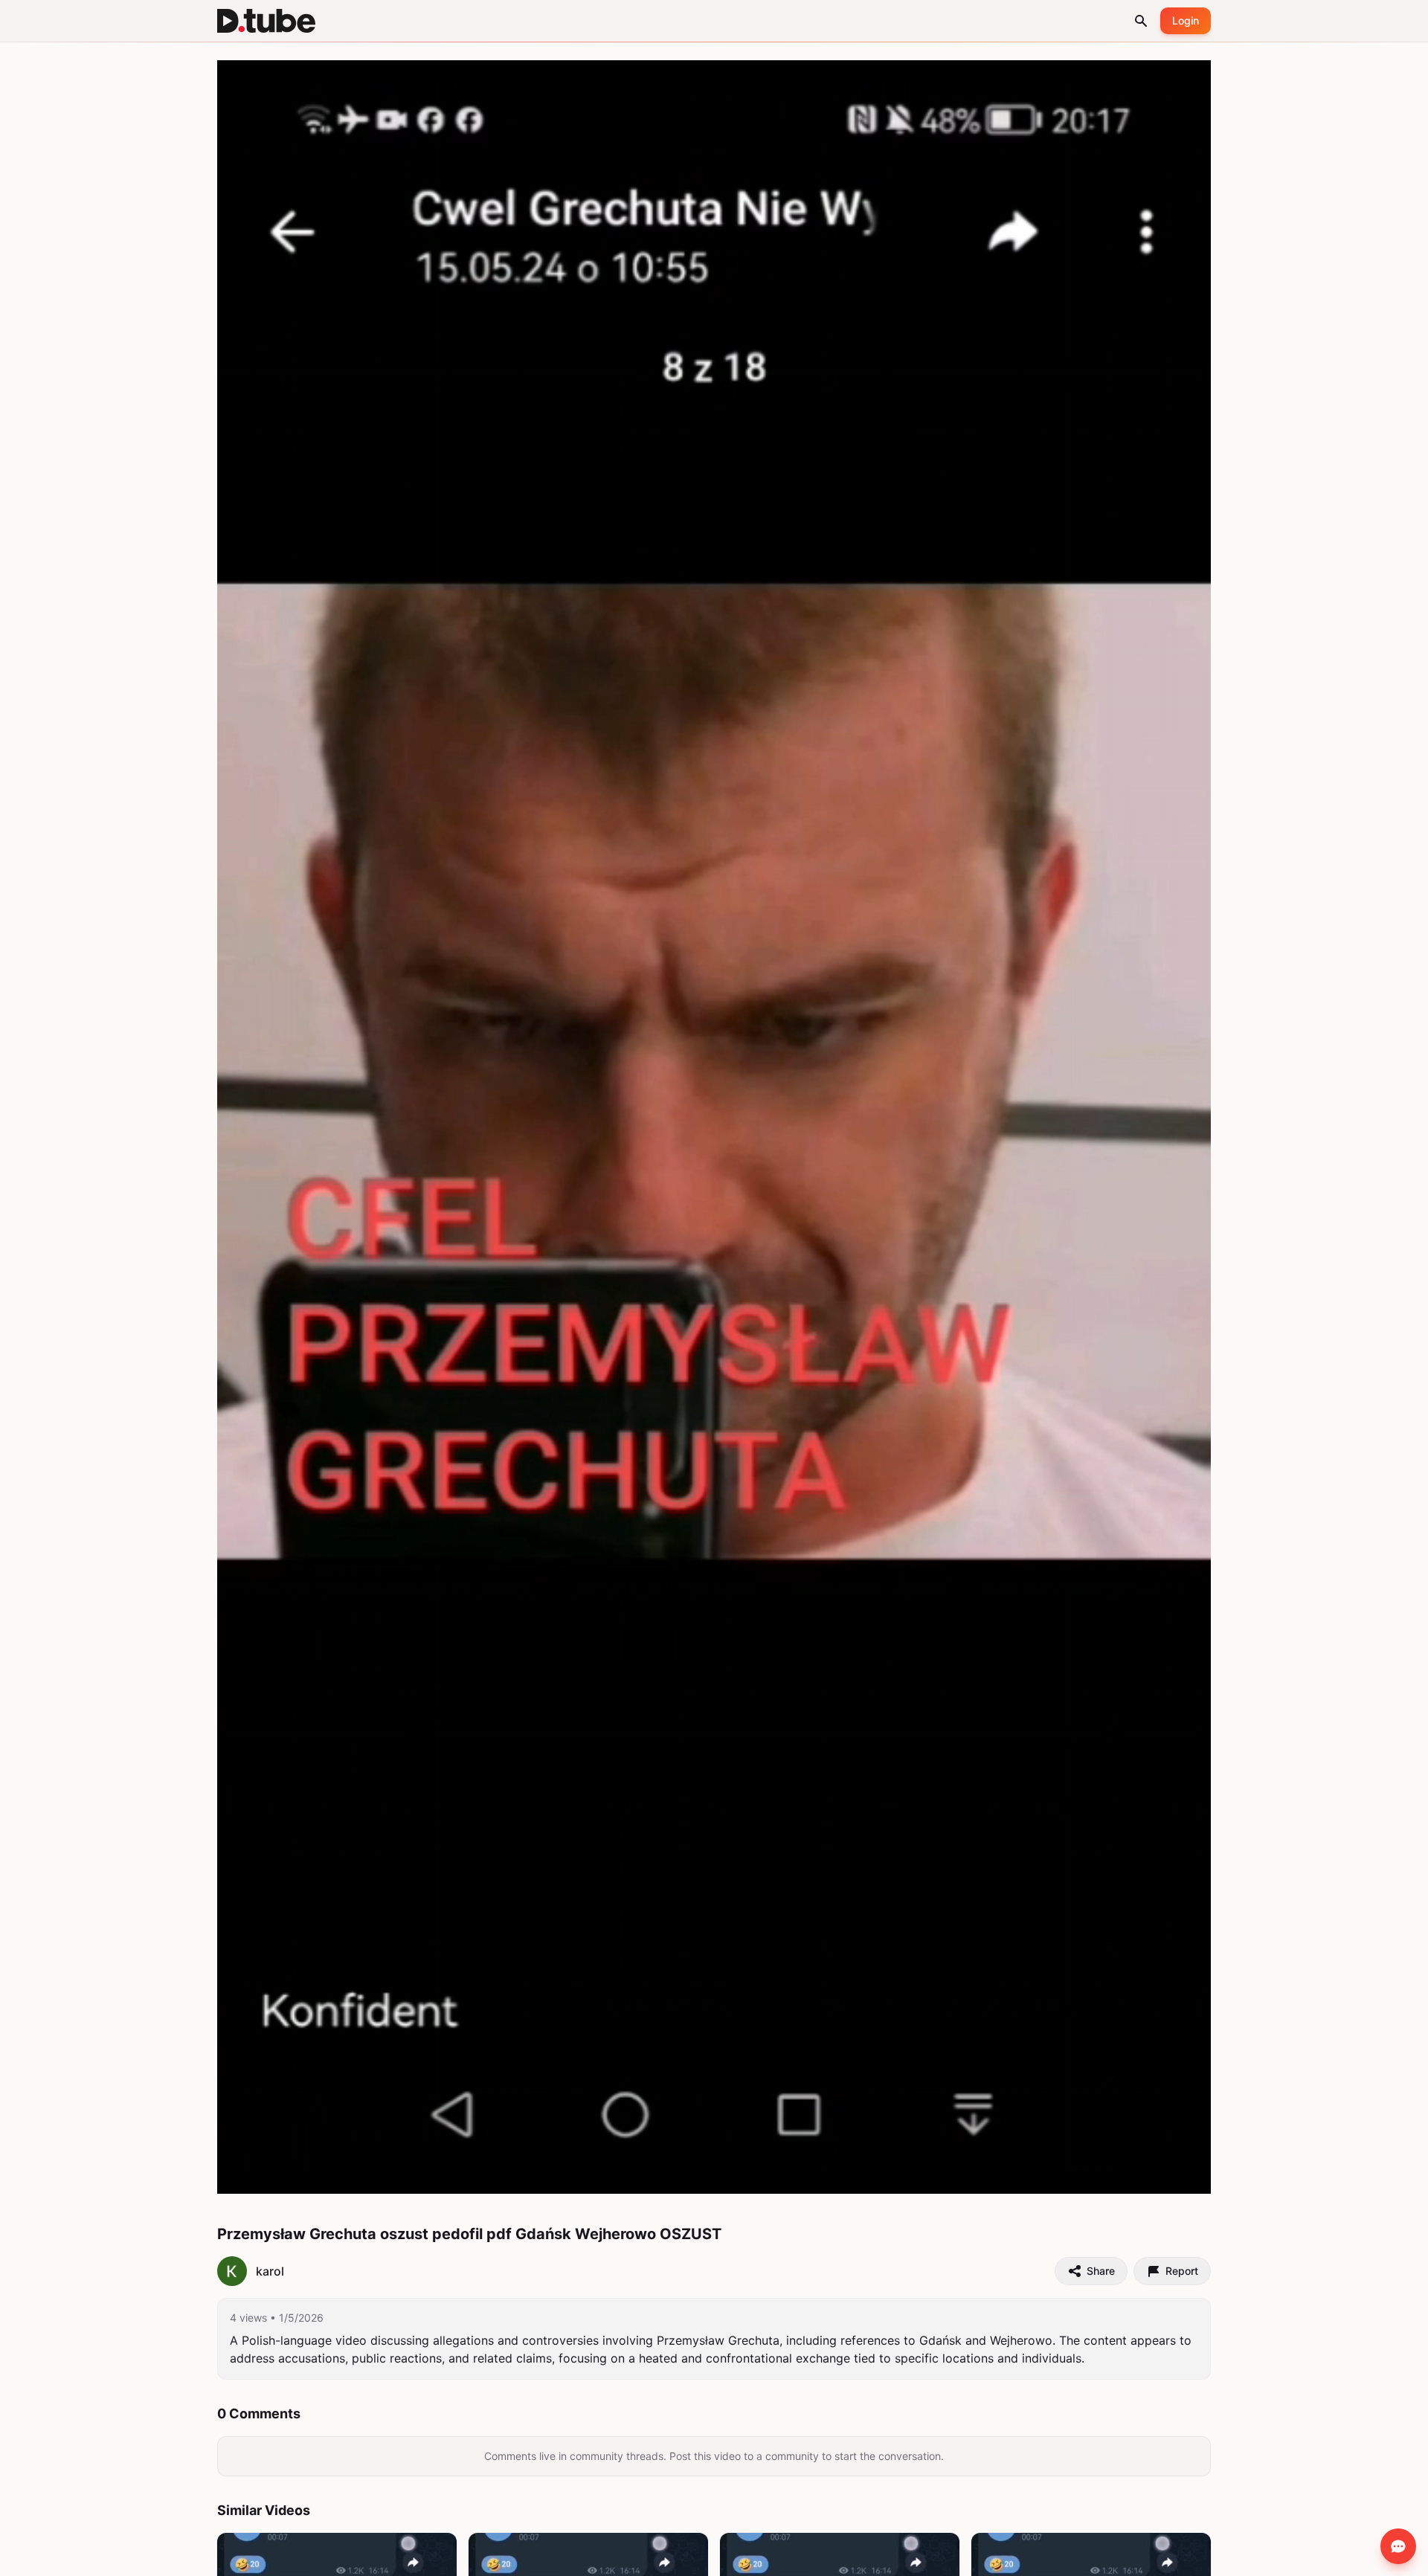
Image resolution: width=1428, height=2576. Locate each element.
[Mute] (309, 2176)
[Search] (1141, 21)
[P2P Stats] (1115, 2176)
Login (1186, 20)
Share (1101, 2271)
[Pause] (245, 2176)
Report (1182, 2271)
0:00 (277, 2175)
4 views (248, 2318)
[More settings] (1148, 2176)
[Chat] (1398, 2546)
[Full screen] (1183, 2176)
